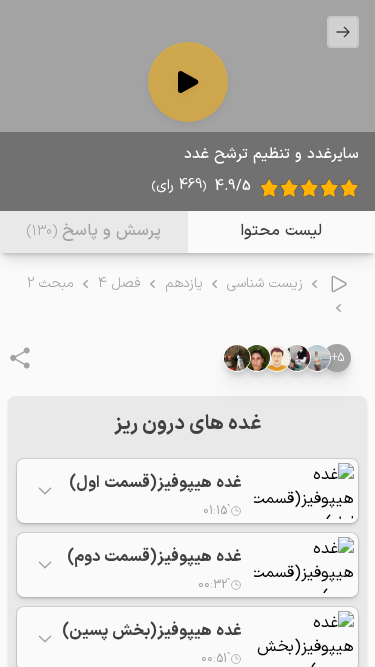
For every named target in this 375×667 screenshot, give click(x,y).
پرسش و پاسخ (94, 231)
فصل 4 (119, 284)
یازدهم (184, 284)
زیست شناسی (265, 284)
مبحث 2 (50, 284)
